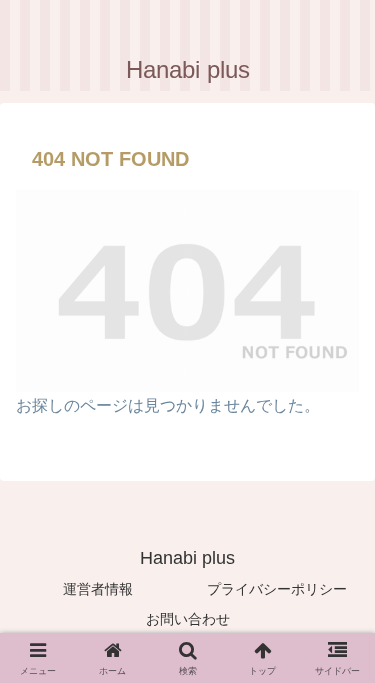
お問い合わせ (188, 619)
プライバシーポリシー (277, 589)
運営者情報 (98, 589)
